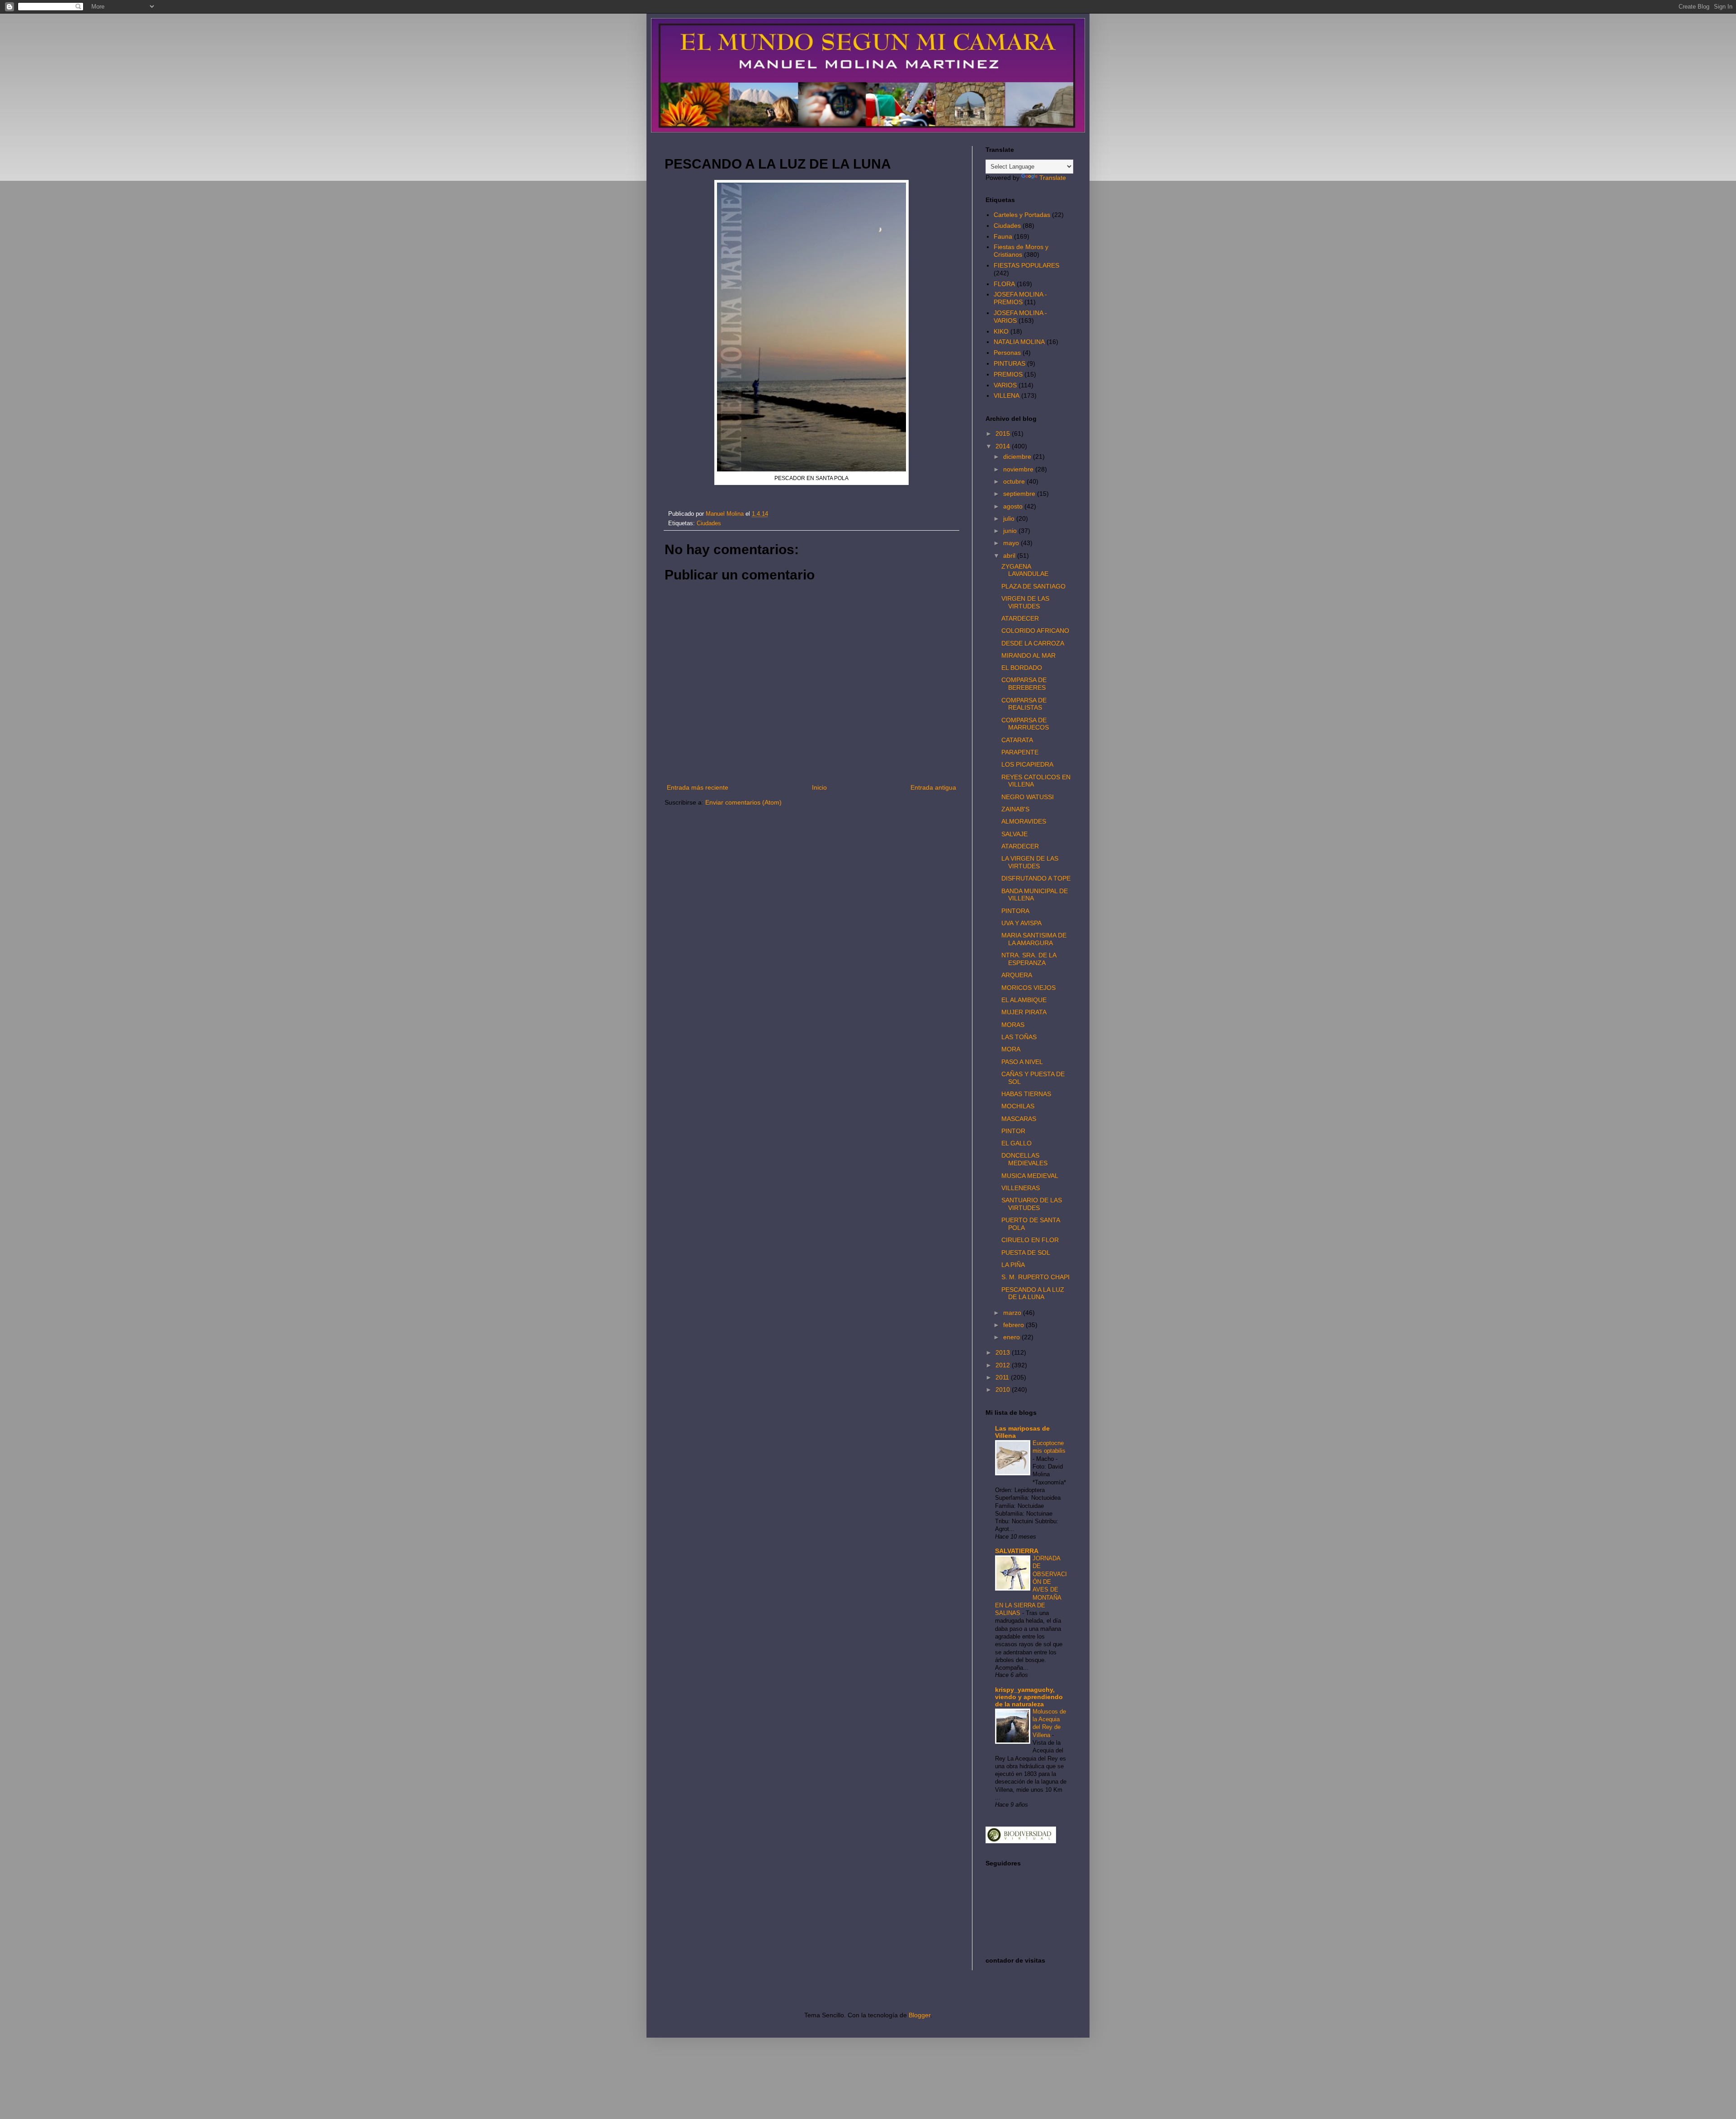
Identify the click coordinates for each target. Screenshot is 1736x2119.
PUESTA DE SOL (1026, 1253)
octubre (1015, 481)
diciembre (1018, 457)
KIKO (1001, 331)
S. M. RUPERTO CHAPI (1035, 1277)
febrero (1014, 1325)
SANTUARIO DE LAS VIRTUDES (1032, 1204)
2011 (1003, 1377)
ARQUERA (1017, 975)
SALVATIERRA (1017, 1551)
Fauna (1003, 236)
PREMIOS (1008, 374)
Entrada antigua (933, 787)
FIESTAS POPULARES (1026, 265)
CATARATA (1017, 740)
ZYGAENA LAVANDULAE (1025, 570)
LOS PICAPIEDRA (1027, 764)
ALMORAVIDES (1024, 821)
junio (1011, 531)
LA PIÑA (1013, 1265)
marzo (1013, 1313)
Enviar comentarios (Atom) (743, 802)
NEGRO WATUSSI (1028, 797)
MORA (1011, 1049)
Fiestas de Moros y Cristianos (1021, 251)
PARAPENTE (1020, 752)
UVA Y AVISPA (1021, 923)
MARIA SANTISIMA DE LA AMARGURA (1034, 939)
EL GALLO (1017, 1143)
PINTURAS (1010, 363)
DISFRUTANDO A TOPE (1036, 878)
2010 (1004, 1389)
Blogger (920, 2015)
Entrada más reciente (698, 787)
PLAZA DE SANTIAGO (1033, 586)
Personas (1007, 353)
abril (1010, 556)
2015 (1004, 433)
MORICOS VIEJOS (1028, 988)
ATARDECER (1020, 618)
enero (1012, 1337)
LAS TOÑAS (1019, 1037)
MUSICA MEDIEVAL (1030, 1176)
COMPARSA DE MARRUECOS (1025, 724)
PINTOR (1013, 1131)
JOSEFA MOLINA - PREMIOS (1020, 298)
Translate (1053, 178)
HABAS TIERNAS (1026, 1094)
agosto (1014, 506)
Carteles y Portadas (1022, 215)
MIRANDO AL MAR (1028, 655)
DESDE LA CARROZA (1033, 643)
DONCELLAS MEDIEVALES (1024, 1159)
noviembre (1019, 469)
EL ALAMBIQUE (1024, 1000)
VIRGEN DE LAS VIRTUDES (1025, 602)
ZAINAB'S (1015, 809)
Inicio (819, 787)
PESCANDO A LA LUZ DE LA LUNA (1033, 1293)
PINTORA (1015, 911)
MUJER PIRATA (1024, 1012)
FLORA (1004, 284)
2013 (1004, 1352)
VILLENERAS (1021, 1188)
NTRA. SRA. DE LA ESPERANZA (1029, 959)
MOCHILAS (1018, 1106)
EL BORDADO (1022, 668)
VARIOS (1005, 385)
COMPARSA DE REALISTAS (1024, 704)
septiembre (1020, 494)
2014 (1004, 446)
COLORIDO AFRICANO (1035, 631)
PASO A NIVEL (1022, 1062)
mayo (1012, 543)
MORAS (1013, 1025)
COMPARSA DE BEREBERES (1024, 684)
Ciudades (709, 523)
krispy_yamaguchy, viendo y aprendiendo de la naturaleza (1029, 1697)
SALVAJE (1014, 834)
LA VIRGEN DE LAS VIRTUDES (1030, 862)
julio (1010, 518)
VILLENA (1007, 396)
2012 (1004, 1365)
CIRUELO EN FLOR (1030, 1240)
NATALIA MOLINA (1019, 342)
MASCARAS (1019, 1119)
